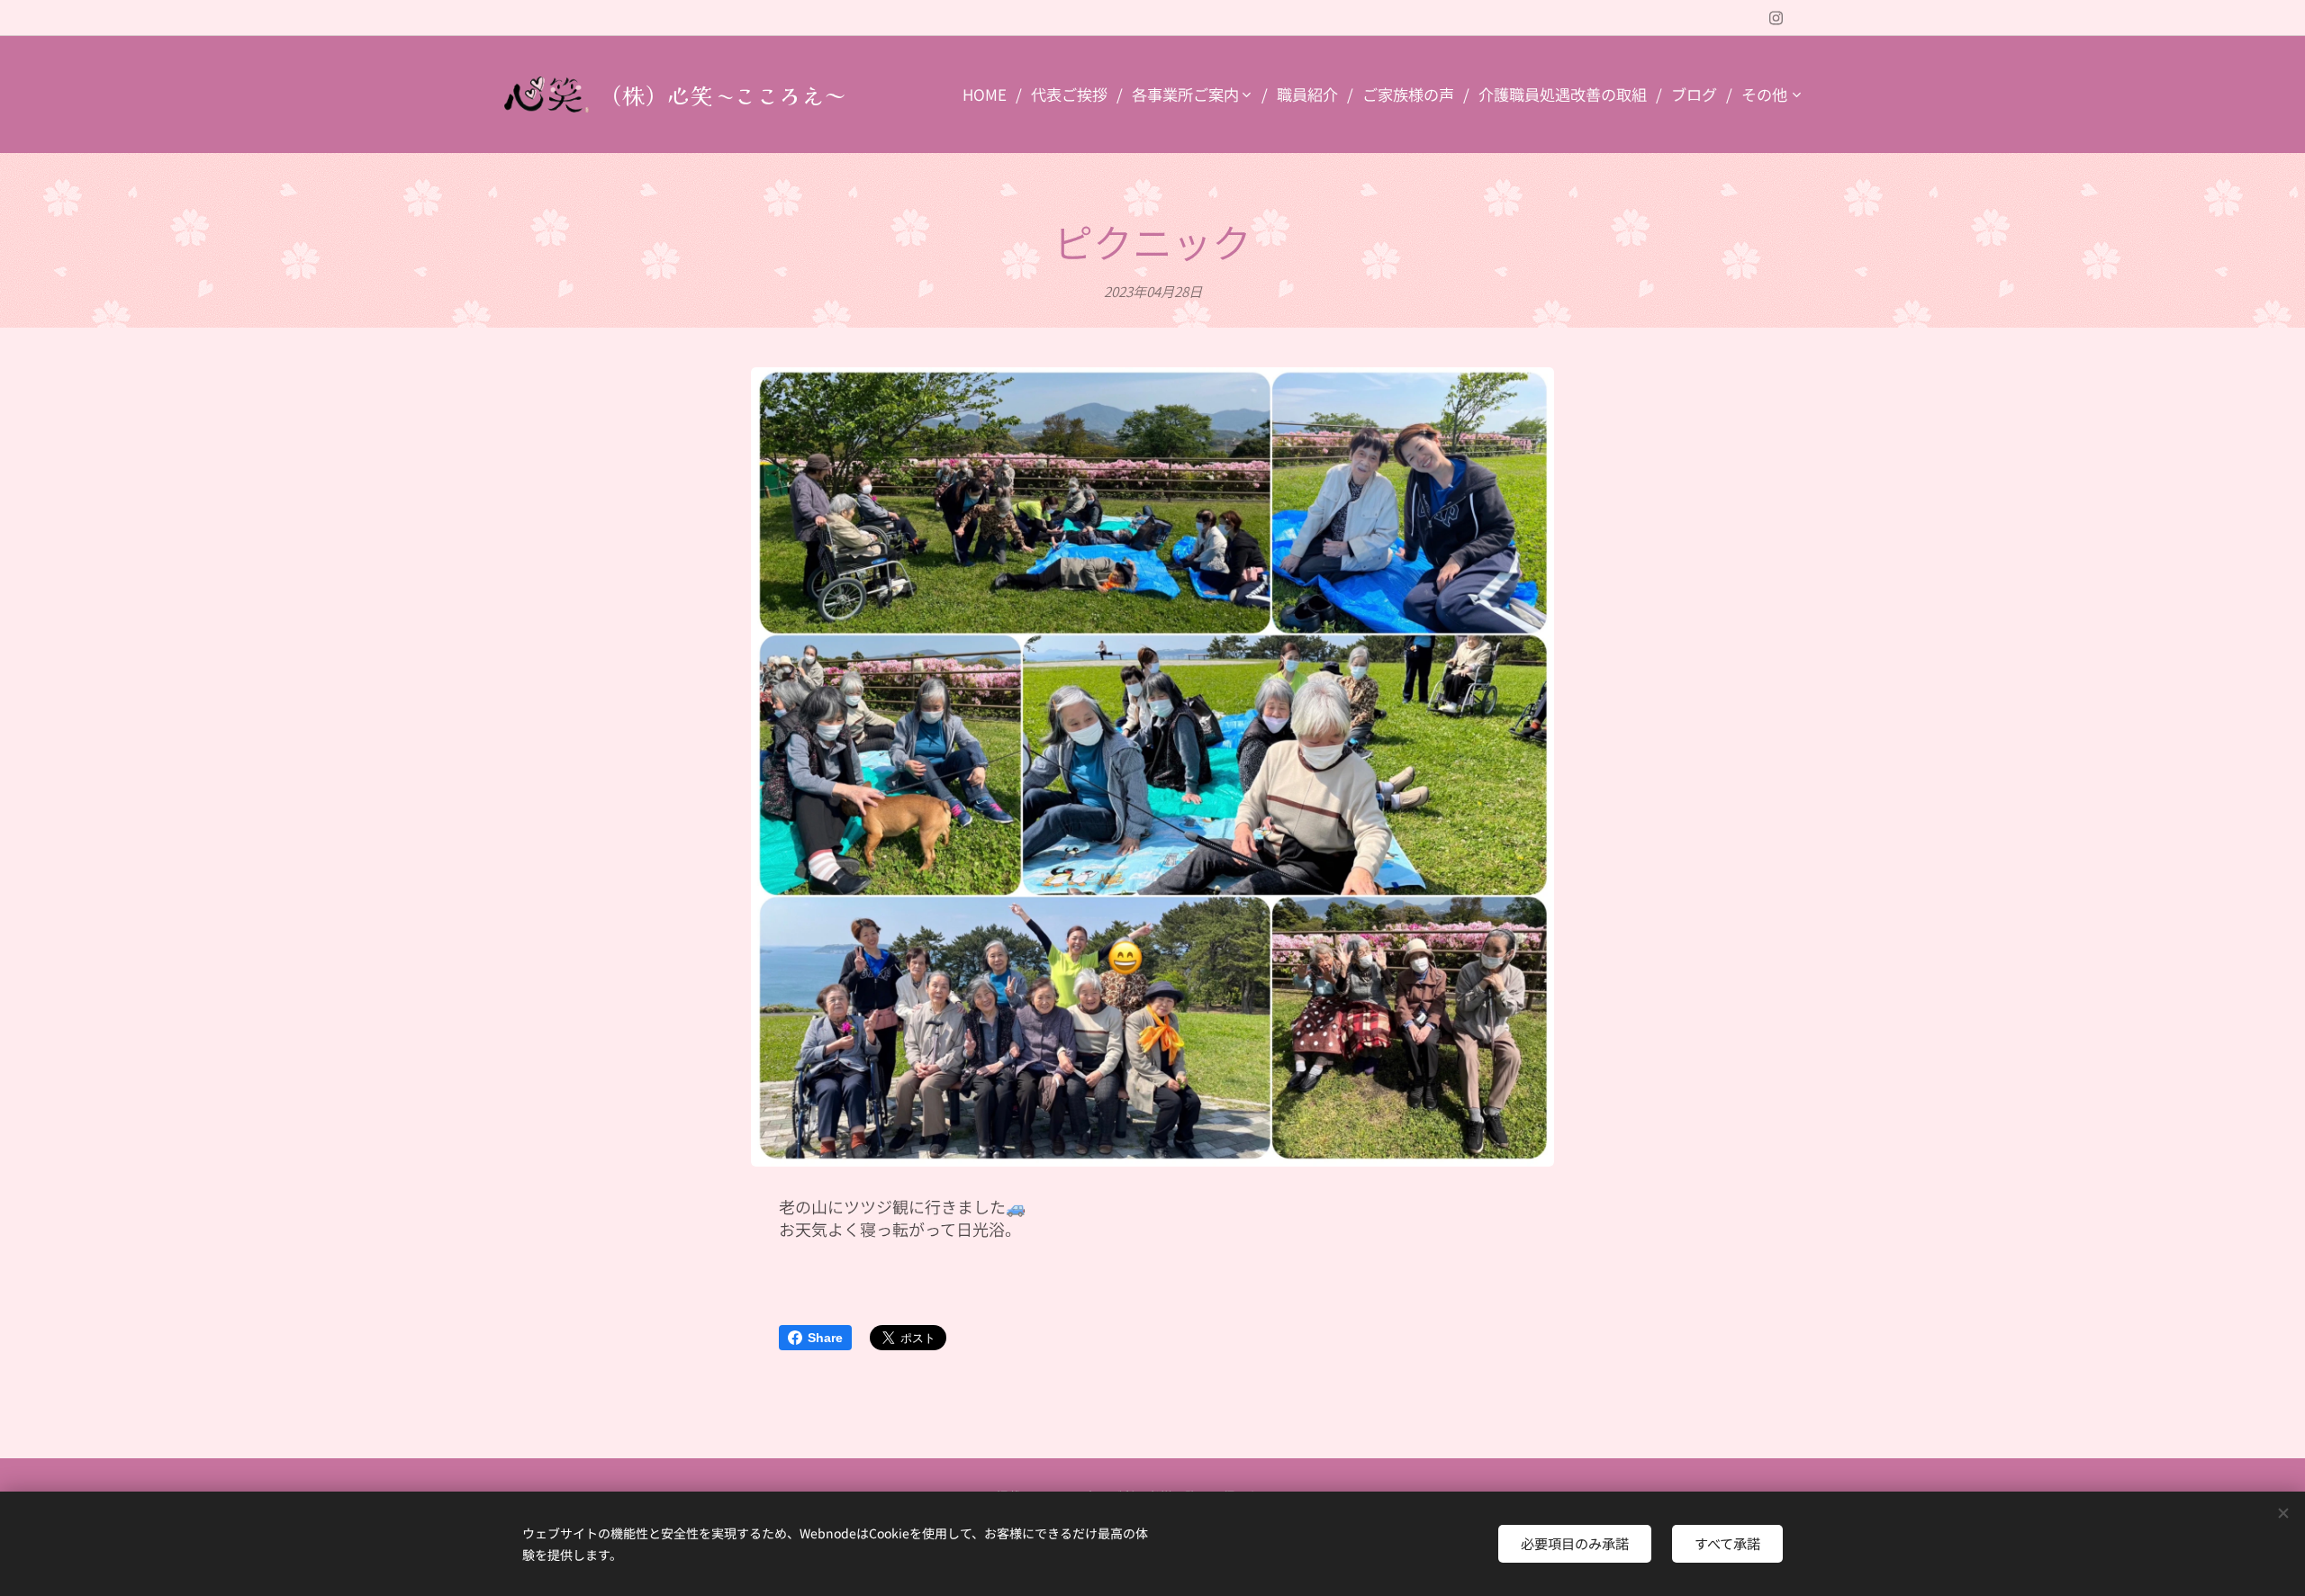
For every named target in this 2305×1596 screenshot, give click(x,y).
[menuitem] (990, 95)
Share (825, 1338)
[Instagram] (1776, 18)
